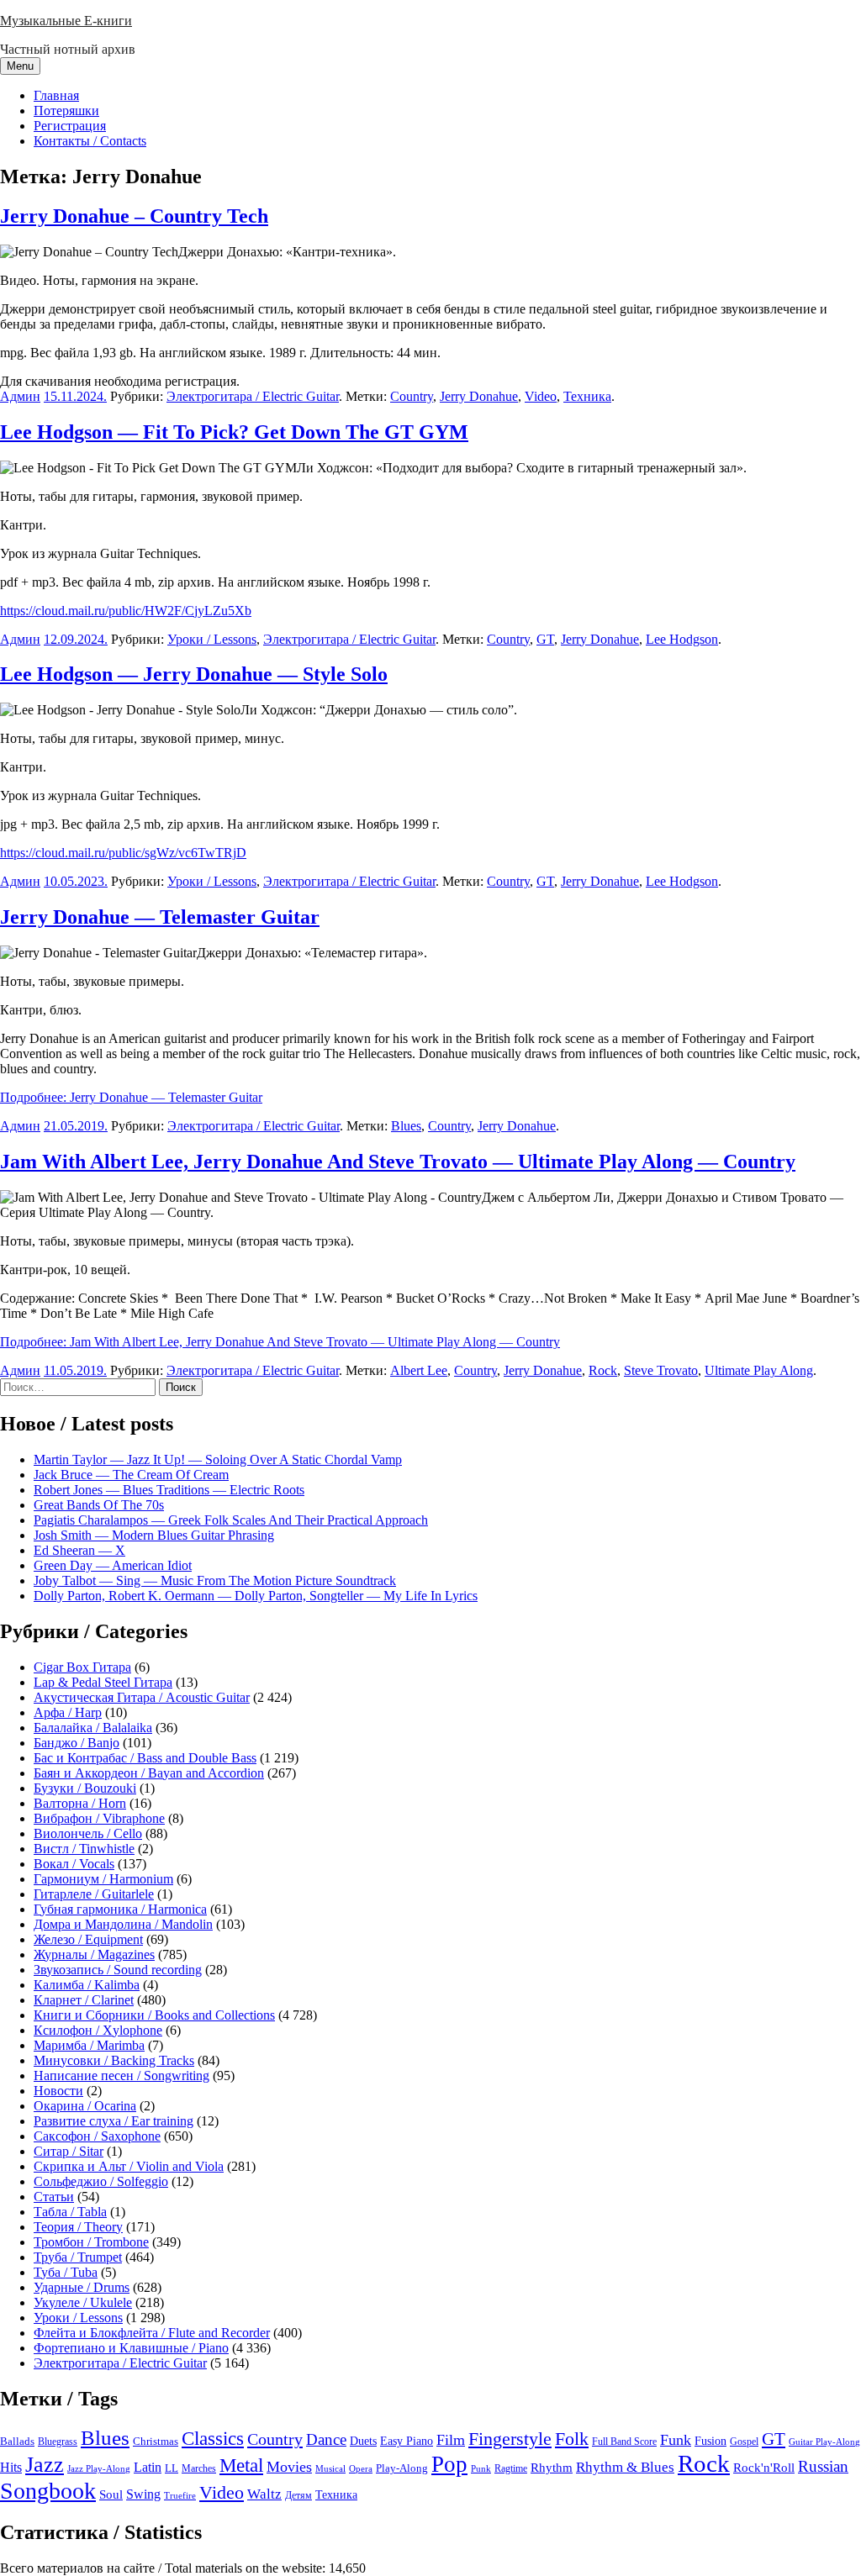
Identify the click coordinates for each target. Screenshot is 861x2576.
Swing (143, 2494)
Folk (572, 2439)
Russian (823, 2466)
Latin (148, 2468)
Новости (58, 2091)
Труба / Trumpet (78, 2257)
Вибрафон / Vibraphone (99, 1818)
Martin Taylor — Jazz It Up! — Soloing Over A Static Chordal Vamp (218, 1459)
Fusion (710, 2441)
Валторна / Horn (80, 1803)
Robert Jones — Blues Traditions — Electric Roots (169, 1490)
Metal (241, 2465)
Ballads (17, 2441)
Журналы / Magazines (94, 1954)
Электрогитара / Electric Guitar (253, 396)
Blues (406, 1126)
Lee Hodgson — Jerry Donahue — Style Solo (194, 674)
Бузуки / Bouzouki (85, 1788)
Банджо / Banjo (77, 1743)
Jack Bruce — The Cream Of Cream (131, 1475)
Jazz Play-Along (99, 2468)
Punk (481, 2469)
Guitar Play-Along (824, 2442)
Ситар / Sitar (69, 2151)
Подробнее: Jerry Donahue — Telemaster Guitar (131, 1097)
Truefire (180, 2495)
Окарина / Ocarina (85, 2106)
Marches (199, 2468)
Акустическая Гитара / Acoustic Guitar (142, 1697)
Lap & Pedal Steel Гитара (103, 1682)
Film (451, 2440)
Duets (363, 2441)
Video (541, 396)
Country (412, 396)
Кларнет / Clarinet (84, 2000)
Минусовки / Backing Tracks (114, 2060)
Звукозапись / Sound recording (118, 1970)
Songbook (48, 2491)
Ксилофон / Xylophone (98, 2030)
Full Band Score (624, 2442)
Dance (326, 2439)
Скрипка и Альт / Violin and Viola (129, 2166)
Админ (20, 396)
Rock (603, 1370)
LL (172, 2468)
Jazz (45, 2465)
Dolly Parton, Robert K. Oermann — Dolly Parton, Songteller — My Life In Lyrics (256, 1596)
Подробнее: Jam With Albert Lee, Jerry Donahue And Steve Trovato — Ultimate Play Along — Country (280, 1342)
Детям (298, 2496)
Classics (213, 2438)
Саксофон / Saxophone (97, 2136)
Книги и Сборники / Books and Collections (154, 2015)
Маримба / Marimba (89, 2045)
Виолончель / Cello (88, 1833)
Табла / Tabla (70, 2212)
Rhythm (552, 2468)
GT (545, 639)
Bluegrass (58, 2442)
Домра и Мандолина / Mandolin (123, 1924)
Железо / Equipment (88, 1939)
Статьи (54, 2197)
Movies (289, 2467)
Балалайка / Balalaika (93, 1728)
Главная (56, 95)
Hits (11, 2467)
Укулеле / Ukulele (83, 2302)
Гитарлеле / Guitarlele (94, 1894)
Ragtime (511, 2468)
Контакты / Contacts (90, 141)
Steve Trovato (661, 1370)
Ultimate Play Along (759, 1370)
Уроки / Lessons (212, 639)
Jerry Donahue (479, 396)
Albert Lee (419, 1370)
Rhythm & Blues (625, 2467)
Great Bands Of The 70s (99, 1505)
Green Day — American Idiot (113, 1565)
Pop (449, 2464)
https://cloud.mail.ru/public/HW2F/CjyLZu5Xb (126, 611)
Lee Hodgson (682, 639)
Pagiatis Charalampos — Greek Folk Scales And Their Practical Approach (231, 1520)
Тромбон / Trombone (91, 2242)
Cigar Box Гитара (82, 1667)
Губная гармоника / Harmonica (120, 1909)
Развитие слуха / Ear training (114, 2121)
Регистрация (70, 126)
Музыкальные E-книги (66, 21)
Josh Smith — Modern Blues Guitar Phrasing (154, 1535)
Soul (111, 2494)
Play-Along (402, 2468)
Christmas (156, 2442)
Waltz (264, 2494)
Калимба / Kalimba (87, 1985)
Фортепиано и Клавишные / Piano (131, 2348)
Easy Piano (407, 2441)
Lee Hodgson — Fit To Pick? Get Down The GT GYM (234, 432)
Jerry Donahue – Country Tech (134, 216)
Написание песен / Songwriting (121, 2076)
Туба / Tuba (66, 2272)
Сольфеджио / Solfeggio (101, 2181)
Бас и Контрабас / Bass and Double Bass (145, 1758)
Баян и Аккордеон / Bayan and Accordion (149, 1773)
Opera (361, 2468)
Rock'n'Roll (764, 2467)
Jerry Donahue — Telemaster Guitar (160, 917)
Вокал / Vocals (74, 1864)
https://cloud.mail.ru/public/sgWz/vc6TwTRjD (123, 853)
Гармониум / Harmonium (103, 1879)
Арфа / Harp (68, 1712)
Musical (330, 2468)
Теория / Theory (78, 2227)
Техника (587, 396)
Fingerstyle (510, 2439)
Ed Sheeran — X (79, 1550)
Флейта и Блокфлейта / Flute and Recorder (152, 2333)
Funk (676, 2440)
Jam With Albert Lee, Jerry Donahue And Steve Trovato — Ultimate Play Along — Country (398, 1162)
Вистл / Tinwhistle (84, 1849)
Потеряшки (66, 111)
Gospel (744, 2442)
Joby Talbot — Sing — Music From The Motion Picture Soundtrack (215, 1580)
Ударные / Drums (82, 2287)
